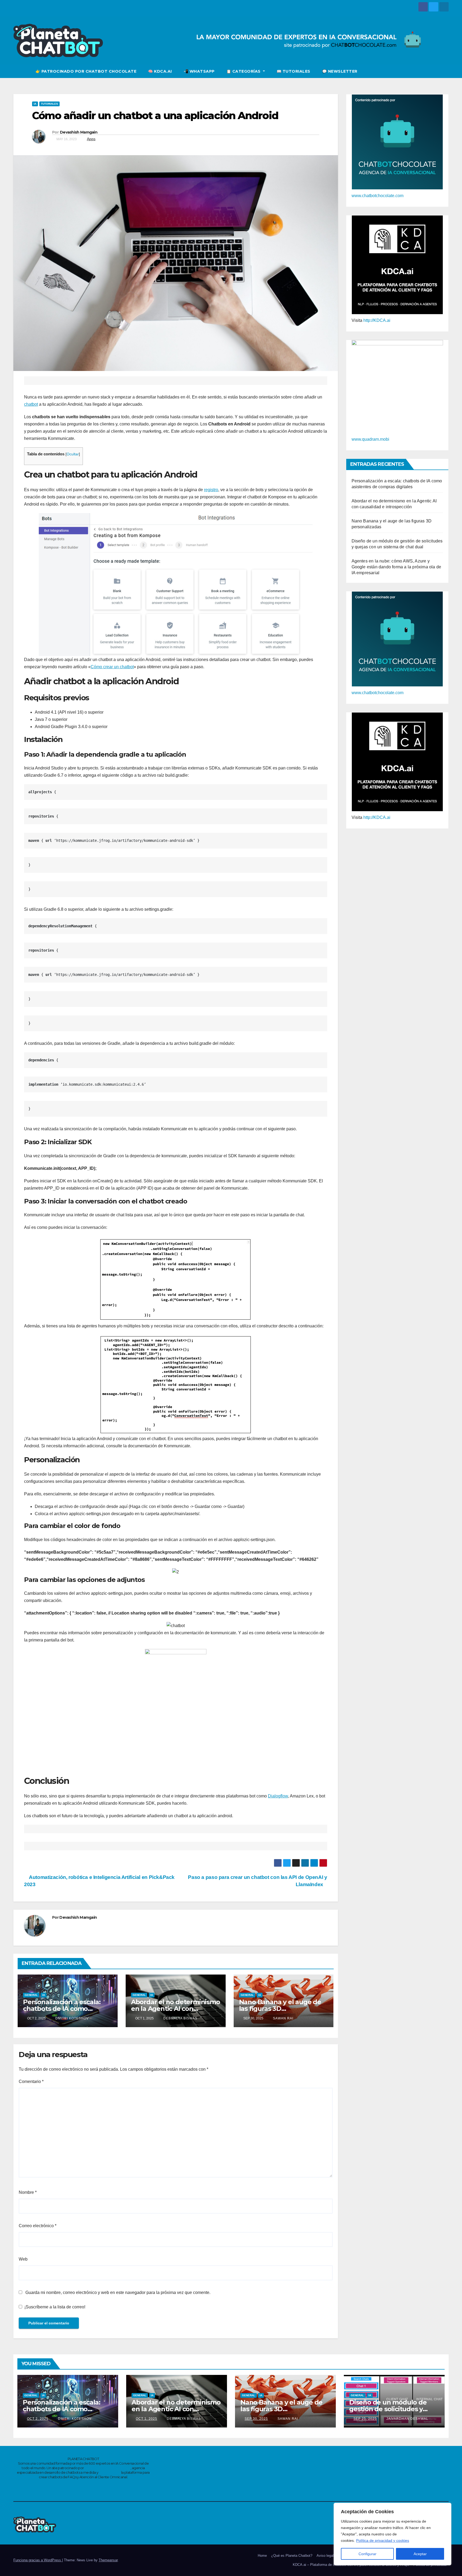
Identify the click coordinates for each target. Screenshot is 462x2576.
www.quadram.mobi (370, 439)
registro (211, 490)
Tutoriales (49, 104)
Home (262, 2556)
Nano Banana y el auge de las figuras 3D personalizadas (280, 2009)
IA (35, 104)
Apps (91, 139)
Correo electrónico (38, 2226)
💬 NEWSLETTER (340, 71)
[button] (445, 71)
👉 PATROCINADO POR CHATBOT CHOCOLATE (86, 71)
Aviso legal (325, 2556)
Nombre (28, 2192)
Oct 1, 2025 (147, 2419)
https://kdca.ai (109, 2472)
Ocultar (73, 454)
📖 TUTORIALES (294, 71)
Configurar (367, 2554)
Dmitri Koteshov (72, 2018)
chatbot (31, 404)
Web (23, 2259)
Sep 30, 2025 (256, 2419)
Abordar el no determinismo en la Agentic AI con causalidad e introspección (176, 2009)
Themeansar (108, 2560)
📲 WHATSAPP (199, 71)
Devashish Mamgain (79, 132)
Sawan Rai (283, 2018)
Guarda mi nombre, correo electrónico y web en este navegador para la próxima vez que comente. (118, 2292)
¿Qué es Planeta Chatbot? (292, 2556)
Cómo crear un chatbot (112, 667)
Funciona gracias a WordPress (38, 2560)
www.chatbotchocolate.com (378, 196)
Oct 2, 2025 (38, 2419)
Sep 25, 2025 (365, 2419)
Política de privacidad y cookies (383, 2540)
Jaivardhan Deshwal (407, 2419)
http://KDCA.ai (377, 320)
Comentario (31, 2081)
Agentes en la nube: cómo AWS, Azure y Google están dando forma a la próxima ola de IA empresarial (396, 567)
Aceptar (420, 2554)
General (31, 1995)
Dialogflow (278, 1796)
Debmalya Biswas (180, 2018)
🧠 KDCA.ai (160, 71)
